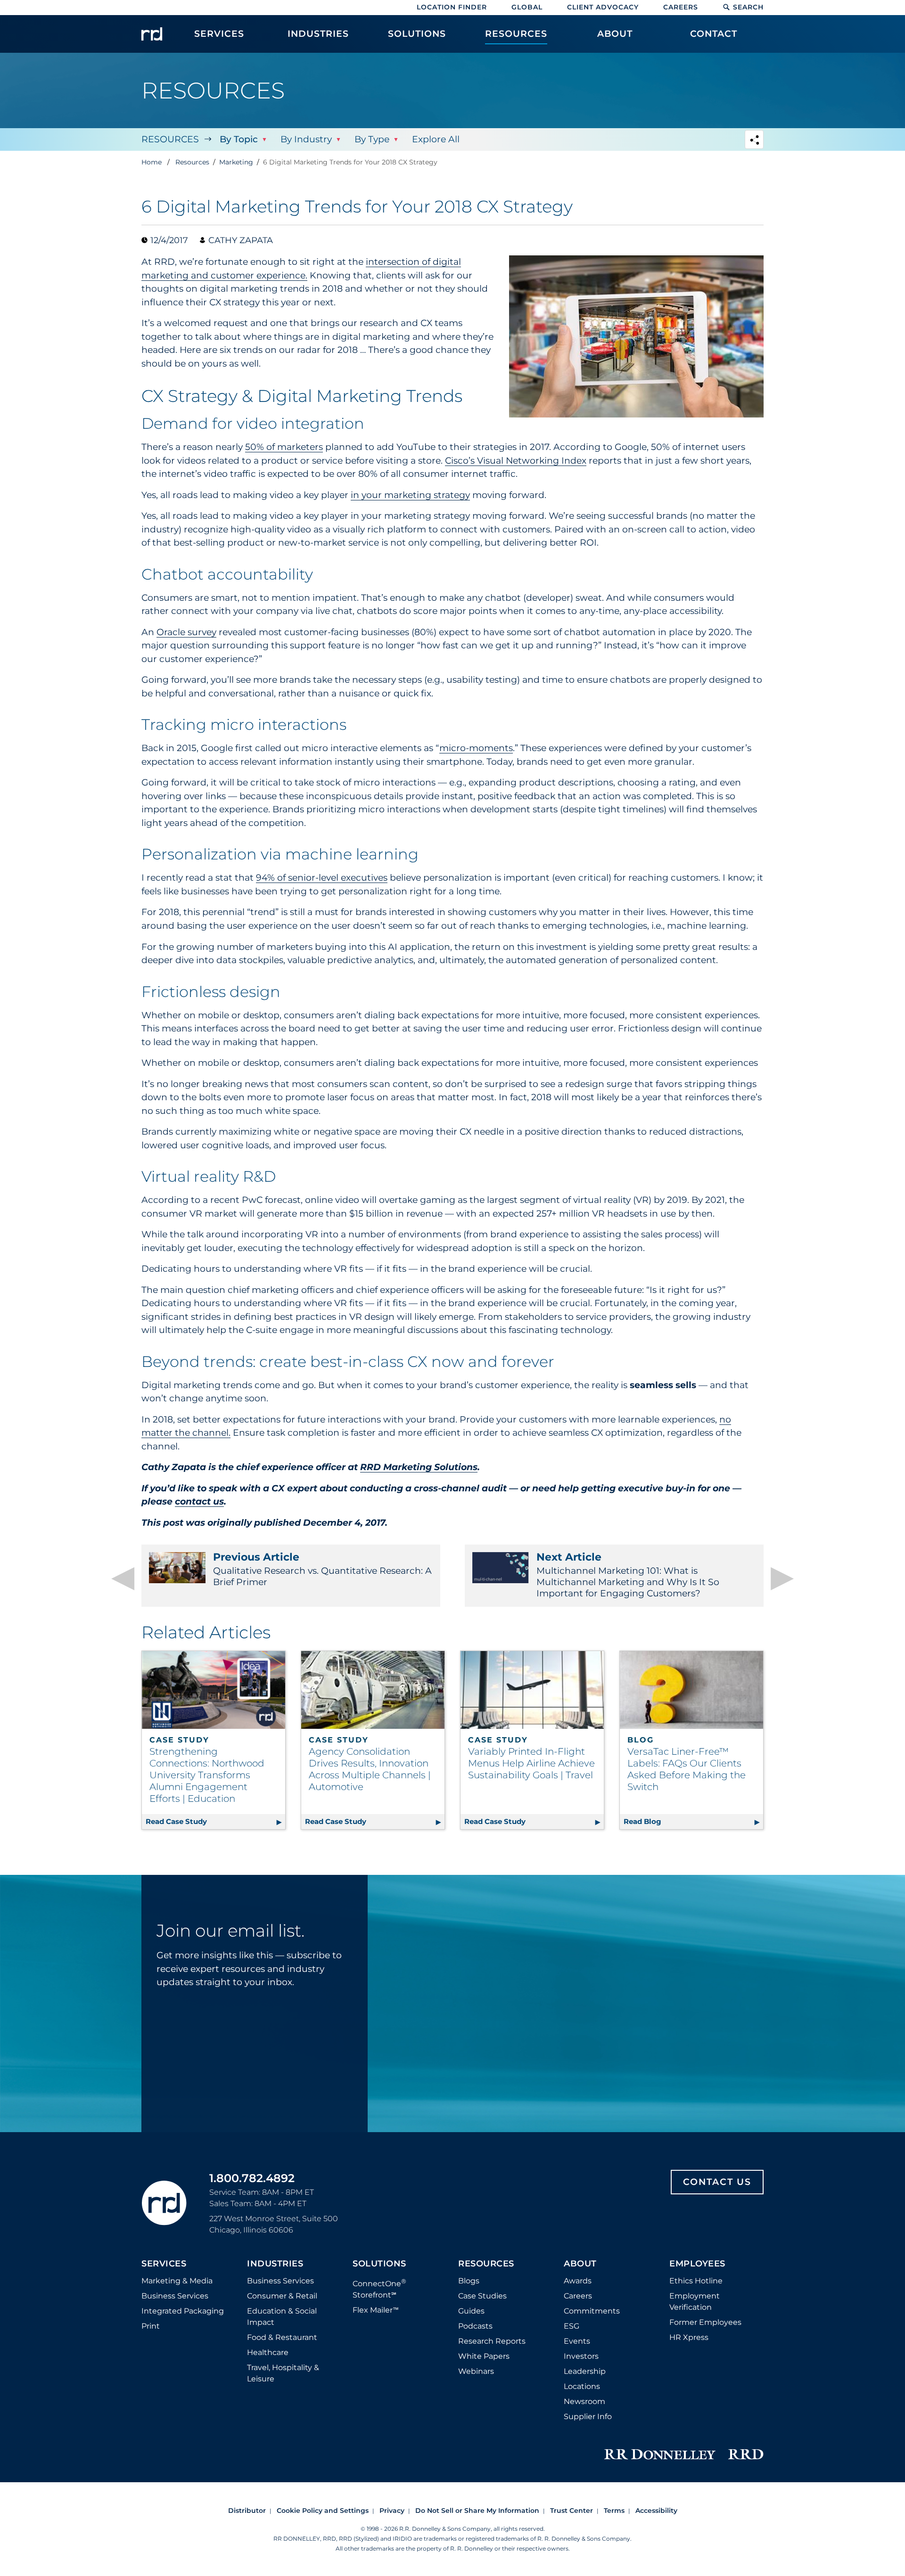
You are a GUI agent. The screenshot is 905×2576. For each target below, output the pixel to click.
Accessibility (656, 2511)
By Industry (306, 139)
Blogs (469, 2281)
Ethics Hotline (696, 2281)
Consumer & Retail (282, 2296)
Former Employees (705, 2322)
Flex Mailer (376, 2310)
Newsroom (584, 2401)
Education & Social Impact (282, 2317)
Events (577, 2341)
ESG (572, 2326)
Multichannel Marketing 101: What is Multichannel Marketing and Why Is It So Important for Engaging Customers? (628, 1575)
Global (527, 7)
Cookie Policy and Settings (323, 2511)
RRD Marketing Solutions (419, 1467)
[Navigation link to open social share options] (754, 141)
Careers (681, 7)
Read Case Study (215, 1821)
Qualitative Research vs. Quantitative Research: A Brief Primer (322, 1569)
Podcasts (475, 2326)
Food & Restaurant (282, 2337)
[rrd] (152, 34)
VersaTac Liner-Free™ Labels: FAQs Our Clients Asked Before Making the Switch (687, 1769)
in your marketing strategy (410, 495)
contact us (199, 1501)
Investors (581, 2356)
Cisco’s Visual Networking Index (516, 461)
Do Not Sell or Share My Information (477, 2511)
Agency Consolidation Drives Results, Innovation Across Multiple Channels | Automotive (370, 1769)
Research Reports (492, 2341)
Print (151, 2326)
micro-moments (476, 748)
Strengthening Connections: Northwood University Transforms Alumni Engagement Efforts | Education (207, 1775)
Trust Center (572, 2511)
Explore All (436, 139)
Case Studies (482, 2296)
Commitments (592, 2311)
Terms (614, 2511)
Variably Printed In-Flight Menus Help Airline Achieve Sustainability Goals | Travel (531, 1763)
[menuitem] (219, 39)
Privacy (392, 2511)
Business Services (175, 2296)
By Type (372, 139)
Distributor (247, 2511)
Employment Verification (695, 2302)
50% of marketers (284, 447)
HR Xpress (689, 2337)
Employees (697, 2264)
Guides (471, 2311)
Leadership (585, 2371)
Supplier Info (588, 2417)
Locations (582, 2386)
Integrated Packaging (183, 2311)
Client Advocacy (603, 7)
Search (748, 7)
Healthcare (268, 2352)
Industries (275, 2264)
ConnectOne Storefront (379, 2288)
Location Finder (452, 7)
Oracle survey (186, 632)
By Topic (239, 139)
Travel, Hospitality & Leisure (283, 2373)
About (580, 2264)
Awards (578, 2281)
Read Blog (693, 1821)
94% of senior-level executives (322, 878)
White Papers (484, 2356)
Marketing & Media (177, 2281)
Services (164, 2264)
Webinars (476, 2371)
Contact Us (717, 2182)
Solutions (379, 2264)
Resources (170, 139)
